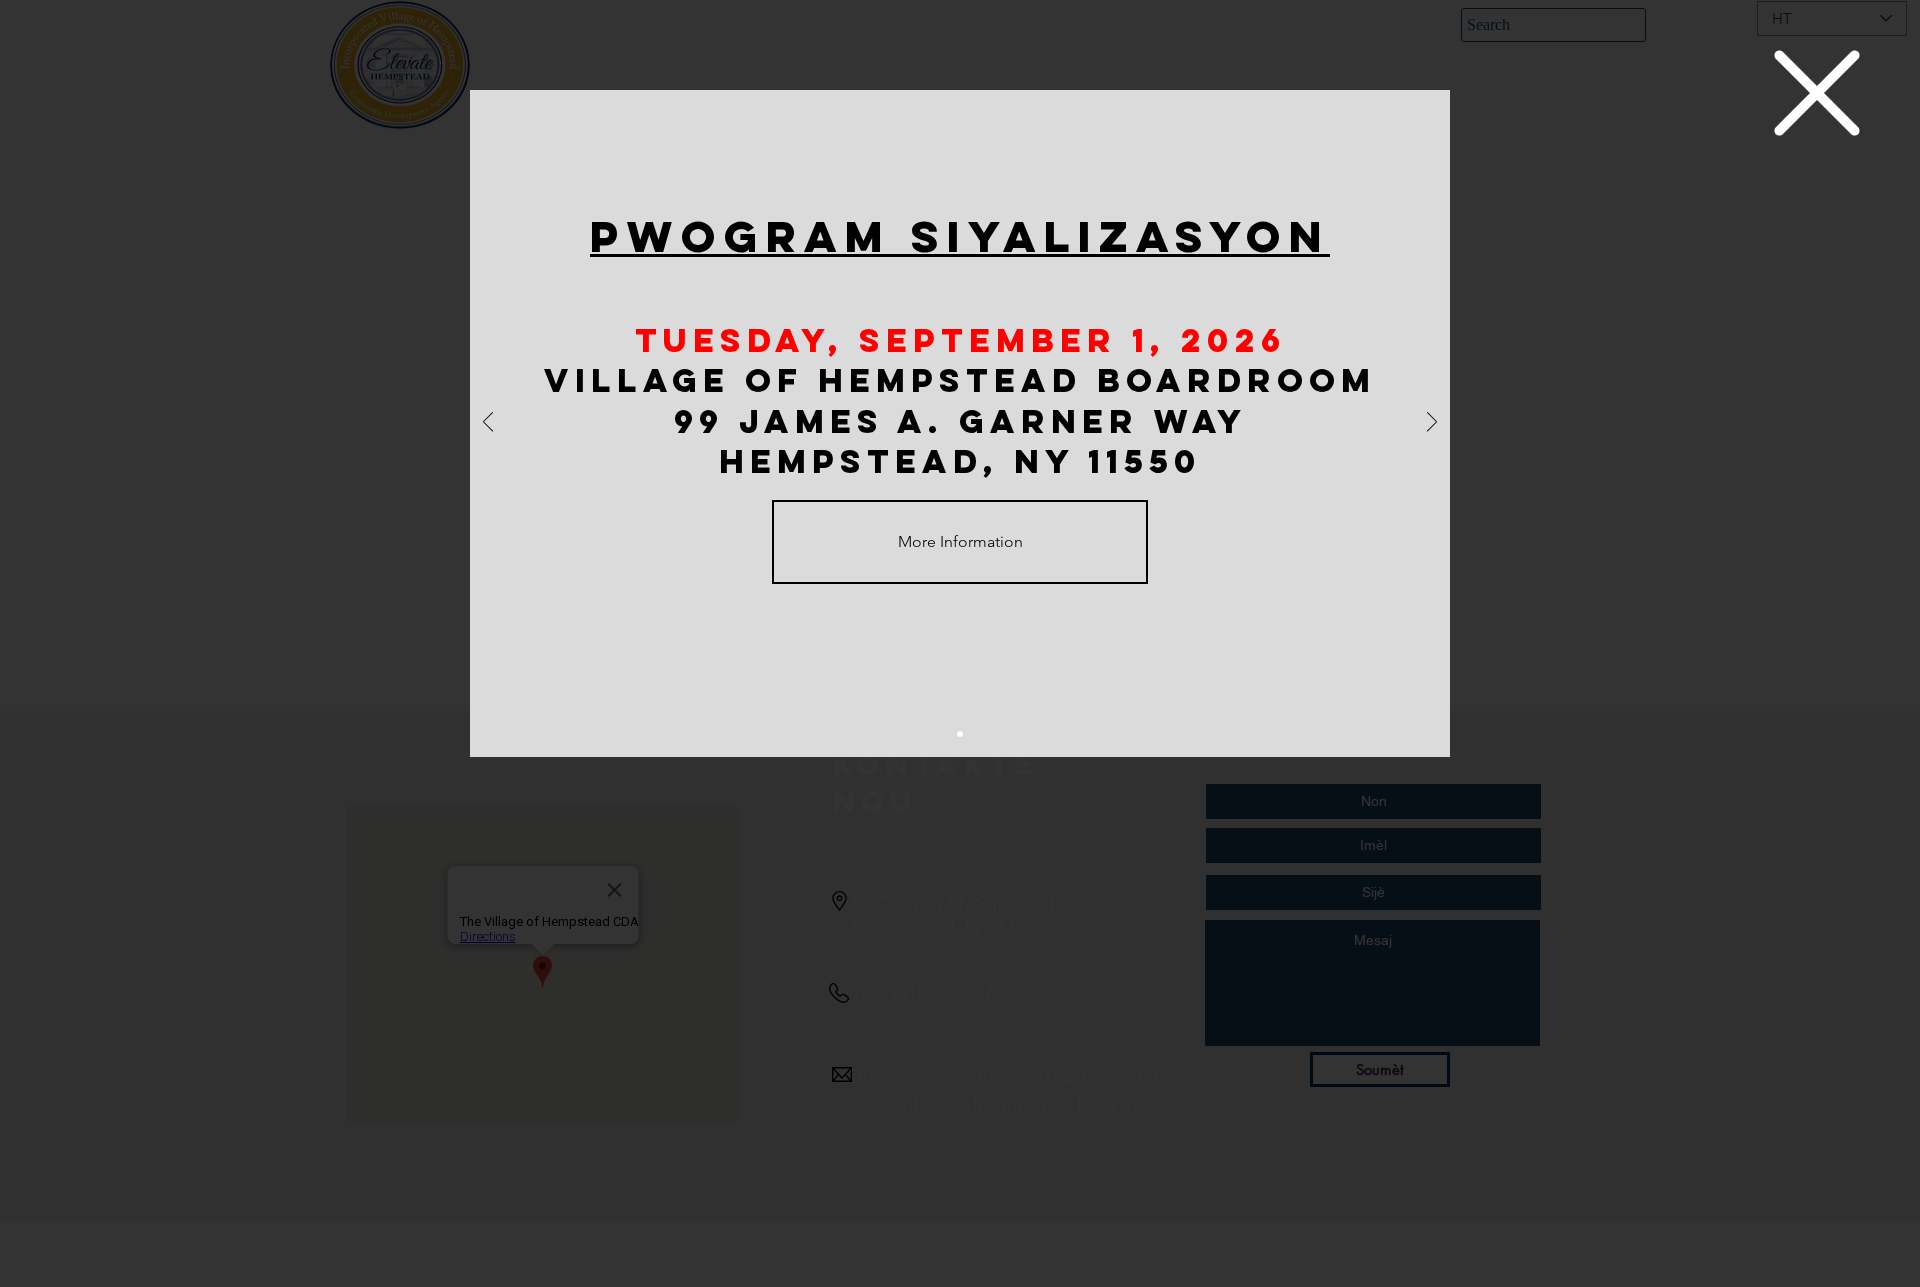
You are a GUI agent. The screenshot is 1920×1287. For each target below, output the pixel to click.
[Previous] (488, 423)
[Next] (1432, 423)
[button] (1817, 93)
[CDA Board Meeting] (960, 734)
